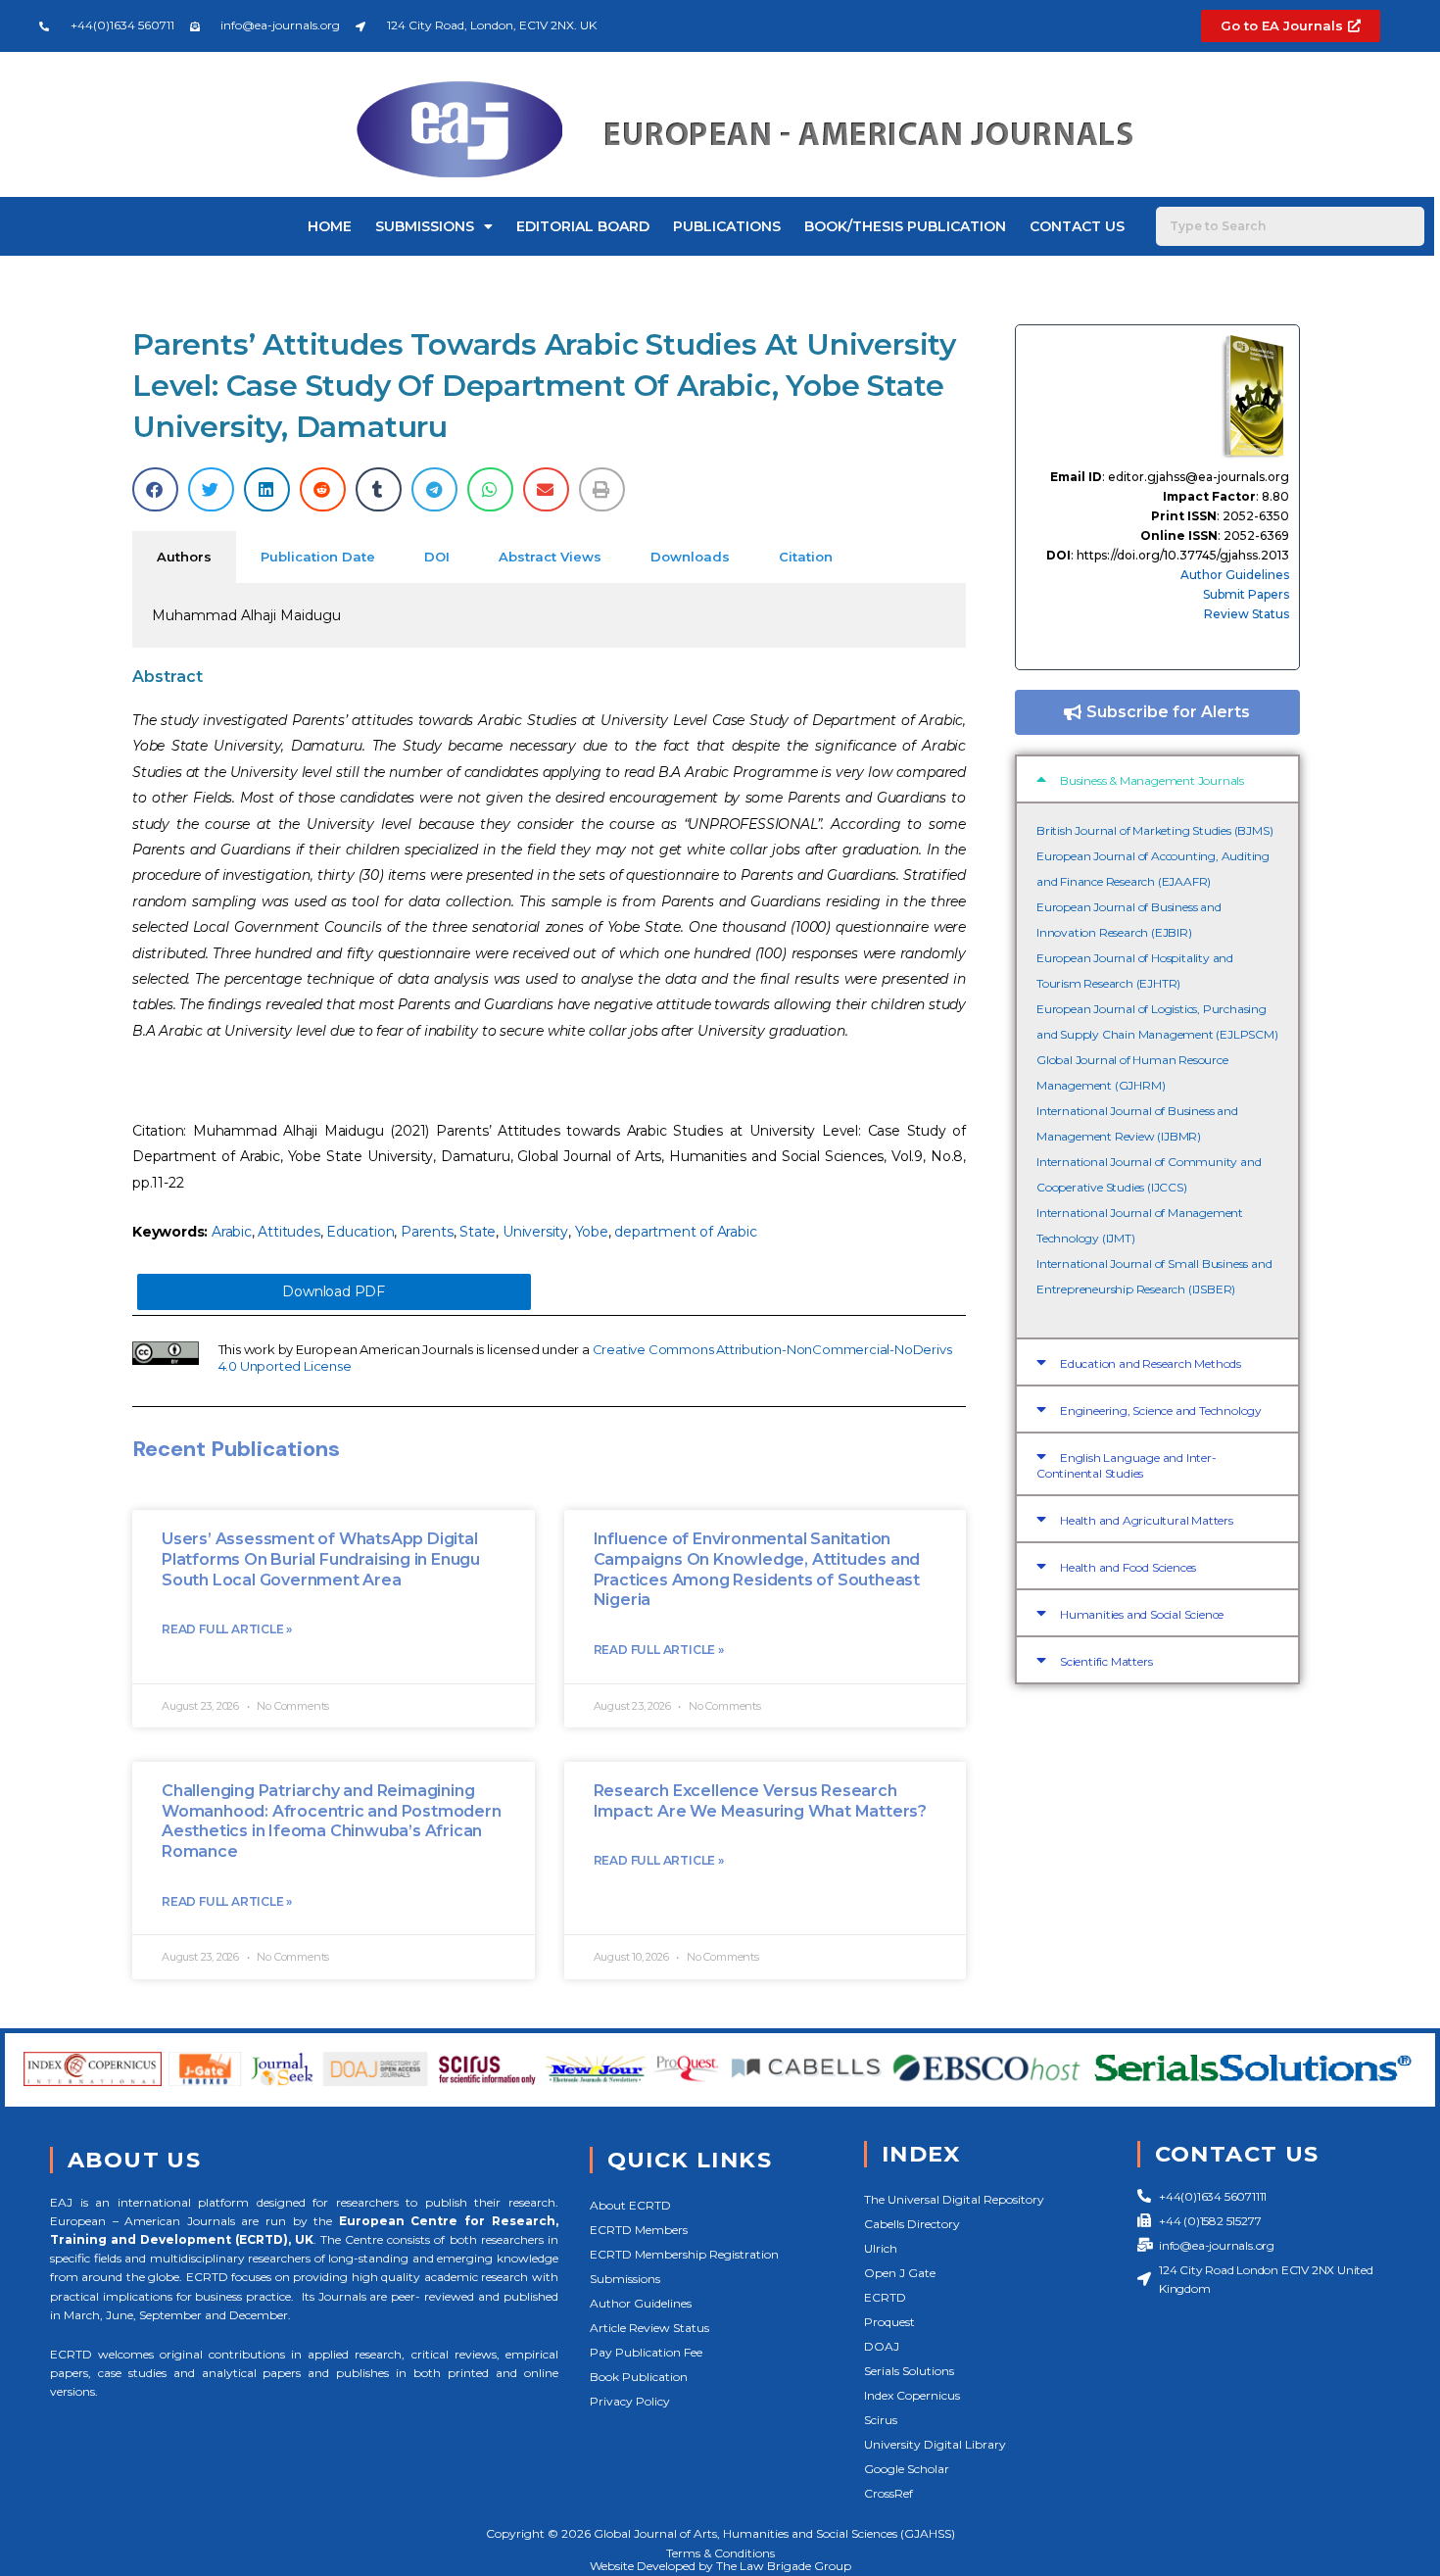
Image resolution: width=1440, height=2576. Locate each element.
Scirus (881, 2420)
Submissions (425, 226)
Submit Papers (1246, 594)
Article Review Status (649, 2328)
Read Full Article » (227, 1629)
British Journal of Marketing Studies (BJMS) (1154, 830)
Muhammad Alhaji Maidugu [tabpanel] (246, 615)
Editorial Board (583, 226)
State (478, 1232)
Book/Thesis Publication (905, 226)
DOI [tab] (437, 557)
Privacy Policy (630, 2401)
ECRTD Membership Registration (684, 2254)
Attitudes (288, 1232)
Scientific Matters (1106, 1661)
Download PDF (334, 1291)
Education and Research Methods (1151, 1363)
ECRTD (885, 2297)
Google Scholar (907, 2469)
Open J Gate (900, 2273)
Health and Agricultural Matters (1147, 1520)
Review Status (1247, 614)
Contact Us (1077, 226)
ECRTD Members (639, 2230)
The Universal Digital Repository (954, 2199)
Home (330, 226)
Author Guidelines (1235, 575)
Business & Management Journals (1152, 780)
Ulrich (881, 2248)
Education (360, 1232)
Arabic (232, 1232)
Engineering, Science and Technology (1161, 1410)
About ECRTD (630, 2205)
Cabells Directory (912, 2224)
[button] (155, 489)
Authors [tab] (184, 557)
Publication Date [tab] (318, 557)
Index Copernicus (912, 2395)
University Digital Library (935, 2444)
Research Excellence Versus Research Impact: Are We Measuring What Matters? (760, 1801)
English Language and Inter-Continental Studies (1127, 1465)
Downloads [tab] (690, 557)
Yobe (592, 1232)
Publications (727, 226)
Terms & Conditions (720, 2553)
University (535, 1232)
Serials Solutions (909, 2371)
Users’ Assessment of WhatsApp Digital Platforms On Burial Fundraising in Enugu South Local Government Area (321, 1559)
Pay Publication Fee (646, 2352)
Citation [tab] (806, 557)
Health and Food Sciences (1128, 1567)
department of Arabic (685, 1232)
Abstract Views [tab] (550, 557)
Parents (427, 1232)
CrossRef (888, 2493)
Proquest (889, 2322)
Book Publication (639, 2377)
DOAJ (882, 2346)
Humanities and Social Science (1142, 1614)
